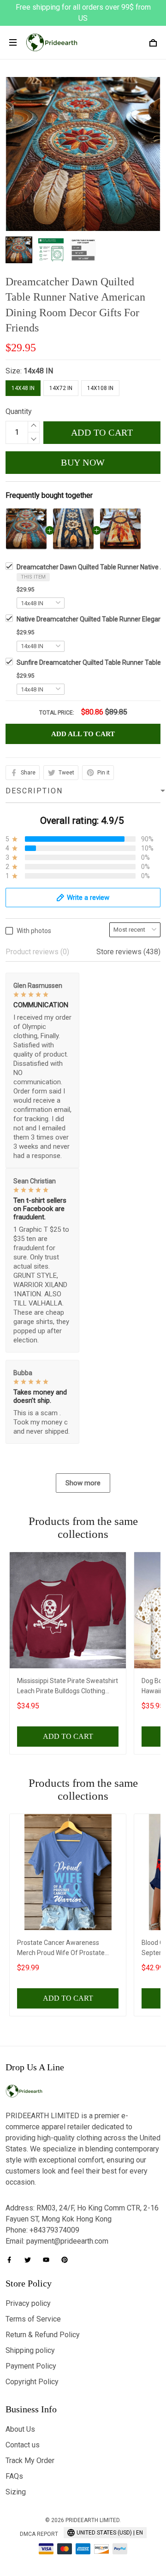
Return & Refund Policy (43, 2335)
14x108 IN (100, 388)
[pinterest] (67, 2260)
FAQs (14, 2476)
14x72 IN (61, 388)
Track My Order (30, 2461)
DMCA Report (39, 2534)
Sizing (16, 2492)
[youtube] (49, 2260)
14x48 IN (38, 371)
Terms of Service (33, 2319)
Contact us (23, 2445)
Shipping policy (30, 2350)
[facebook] (12, 2260)
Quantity (19, 411)
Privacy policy (28, 2303)
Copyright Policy (32, 2382)
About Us (20, 2429)
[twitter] (30, 2260)
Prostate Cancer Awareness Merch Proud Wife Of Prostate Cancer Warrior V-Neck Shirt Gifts (65, 1949)
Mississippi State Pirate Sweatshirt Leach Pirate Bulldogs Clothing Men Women (68, 1687)
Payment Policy (31, 2366)
